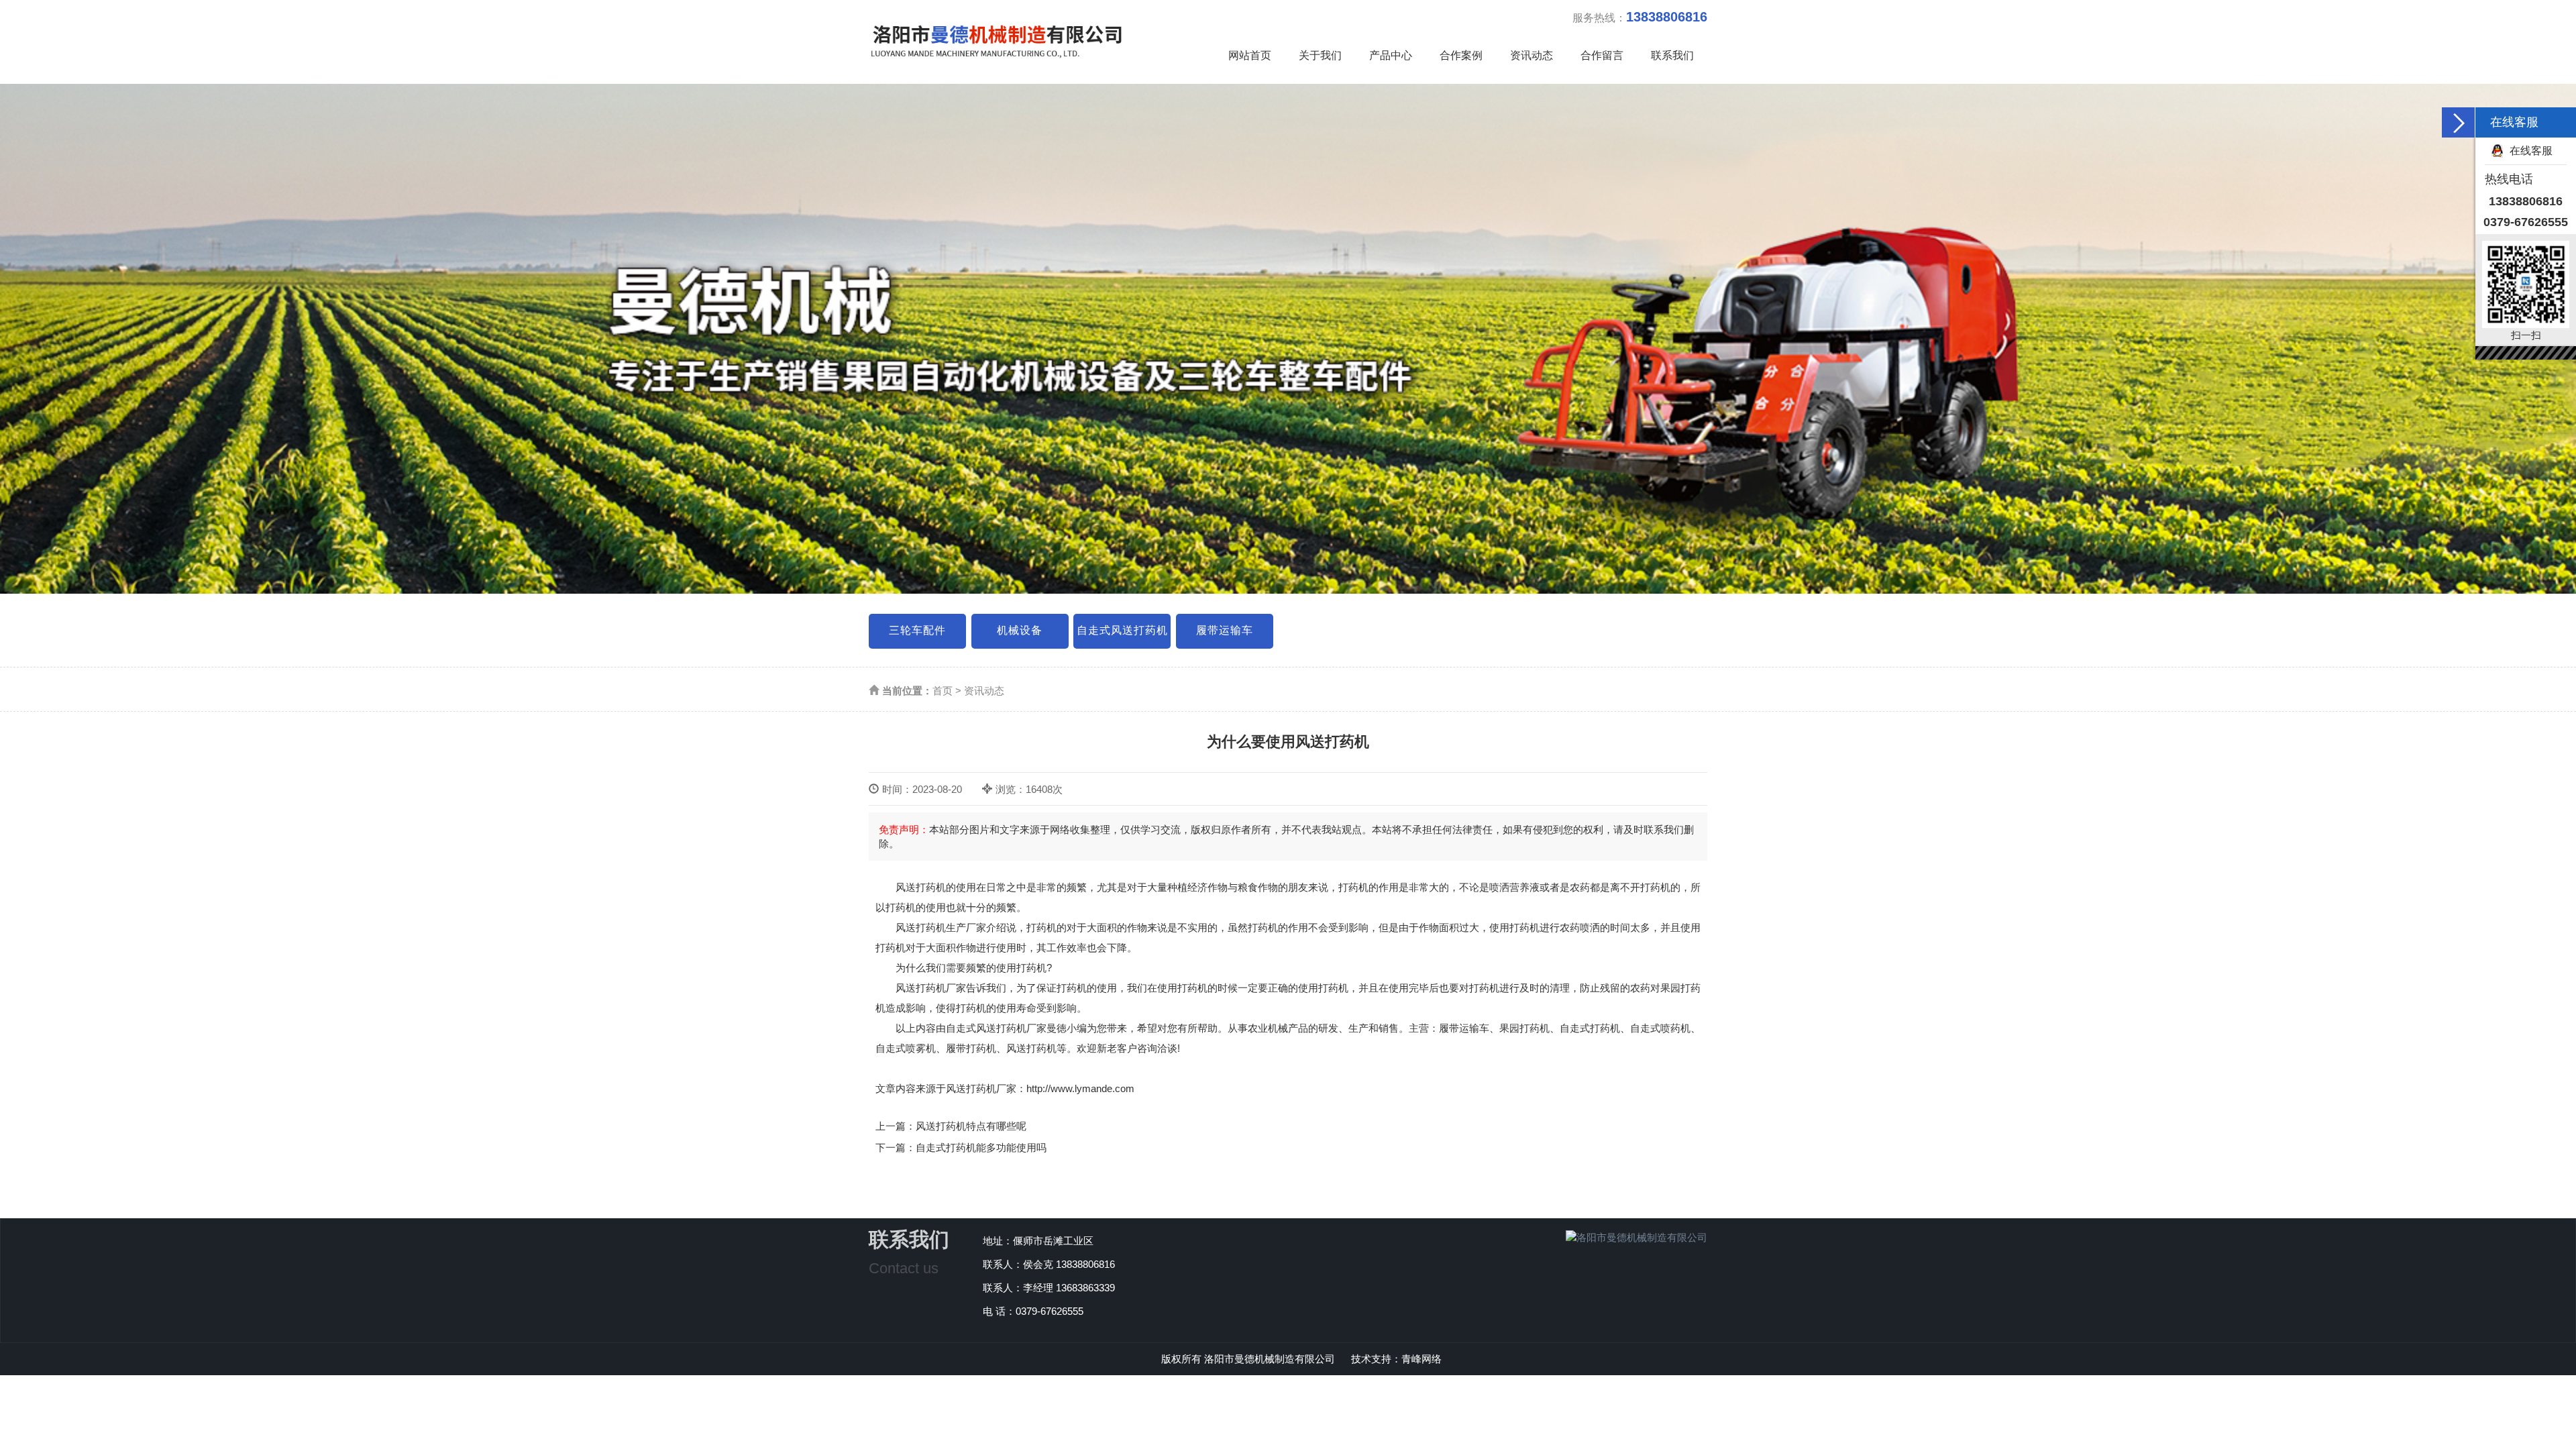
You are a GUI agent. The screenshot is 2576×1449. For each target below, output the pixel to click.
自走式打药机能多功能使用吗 (981, 1147)
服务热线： (1640, 17)
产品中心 (1391, 55)
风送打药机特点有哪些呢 (971, 1126)
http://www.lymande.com (1080, 1088)
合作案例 (1461, 55)
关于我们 (1320, 55)
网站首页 (1250, 55)
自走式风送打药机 (1122, 630)
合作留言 (1602, 55)
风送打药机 (921, 887)
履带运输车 (1225, 630)
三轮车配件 (917, 630)
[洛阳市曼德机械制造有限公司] (996, 32)
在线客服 (2531, 151)
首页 (943, 691)
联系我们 (1672, 55)
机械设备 (1020, 630)
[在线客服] (2459, 122)
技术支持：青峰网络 (1396, 1359)
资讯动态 (1532, 55)
